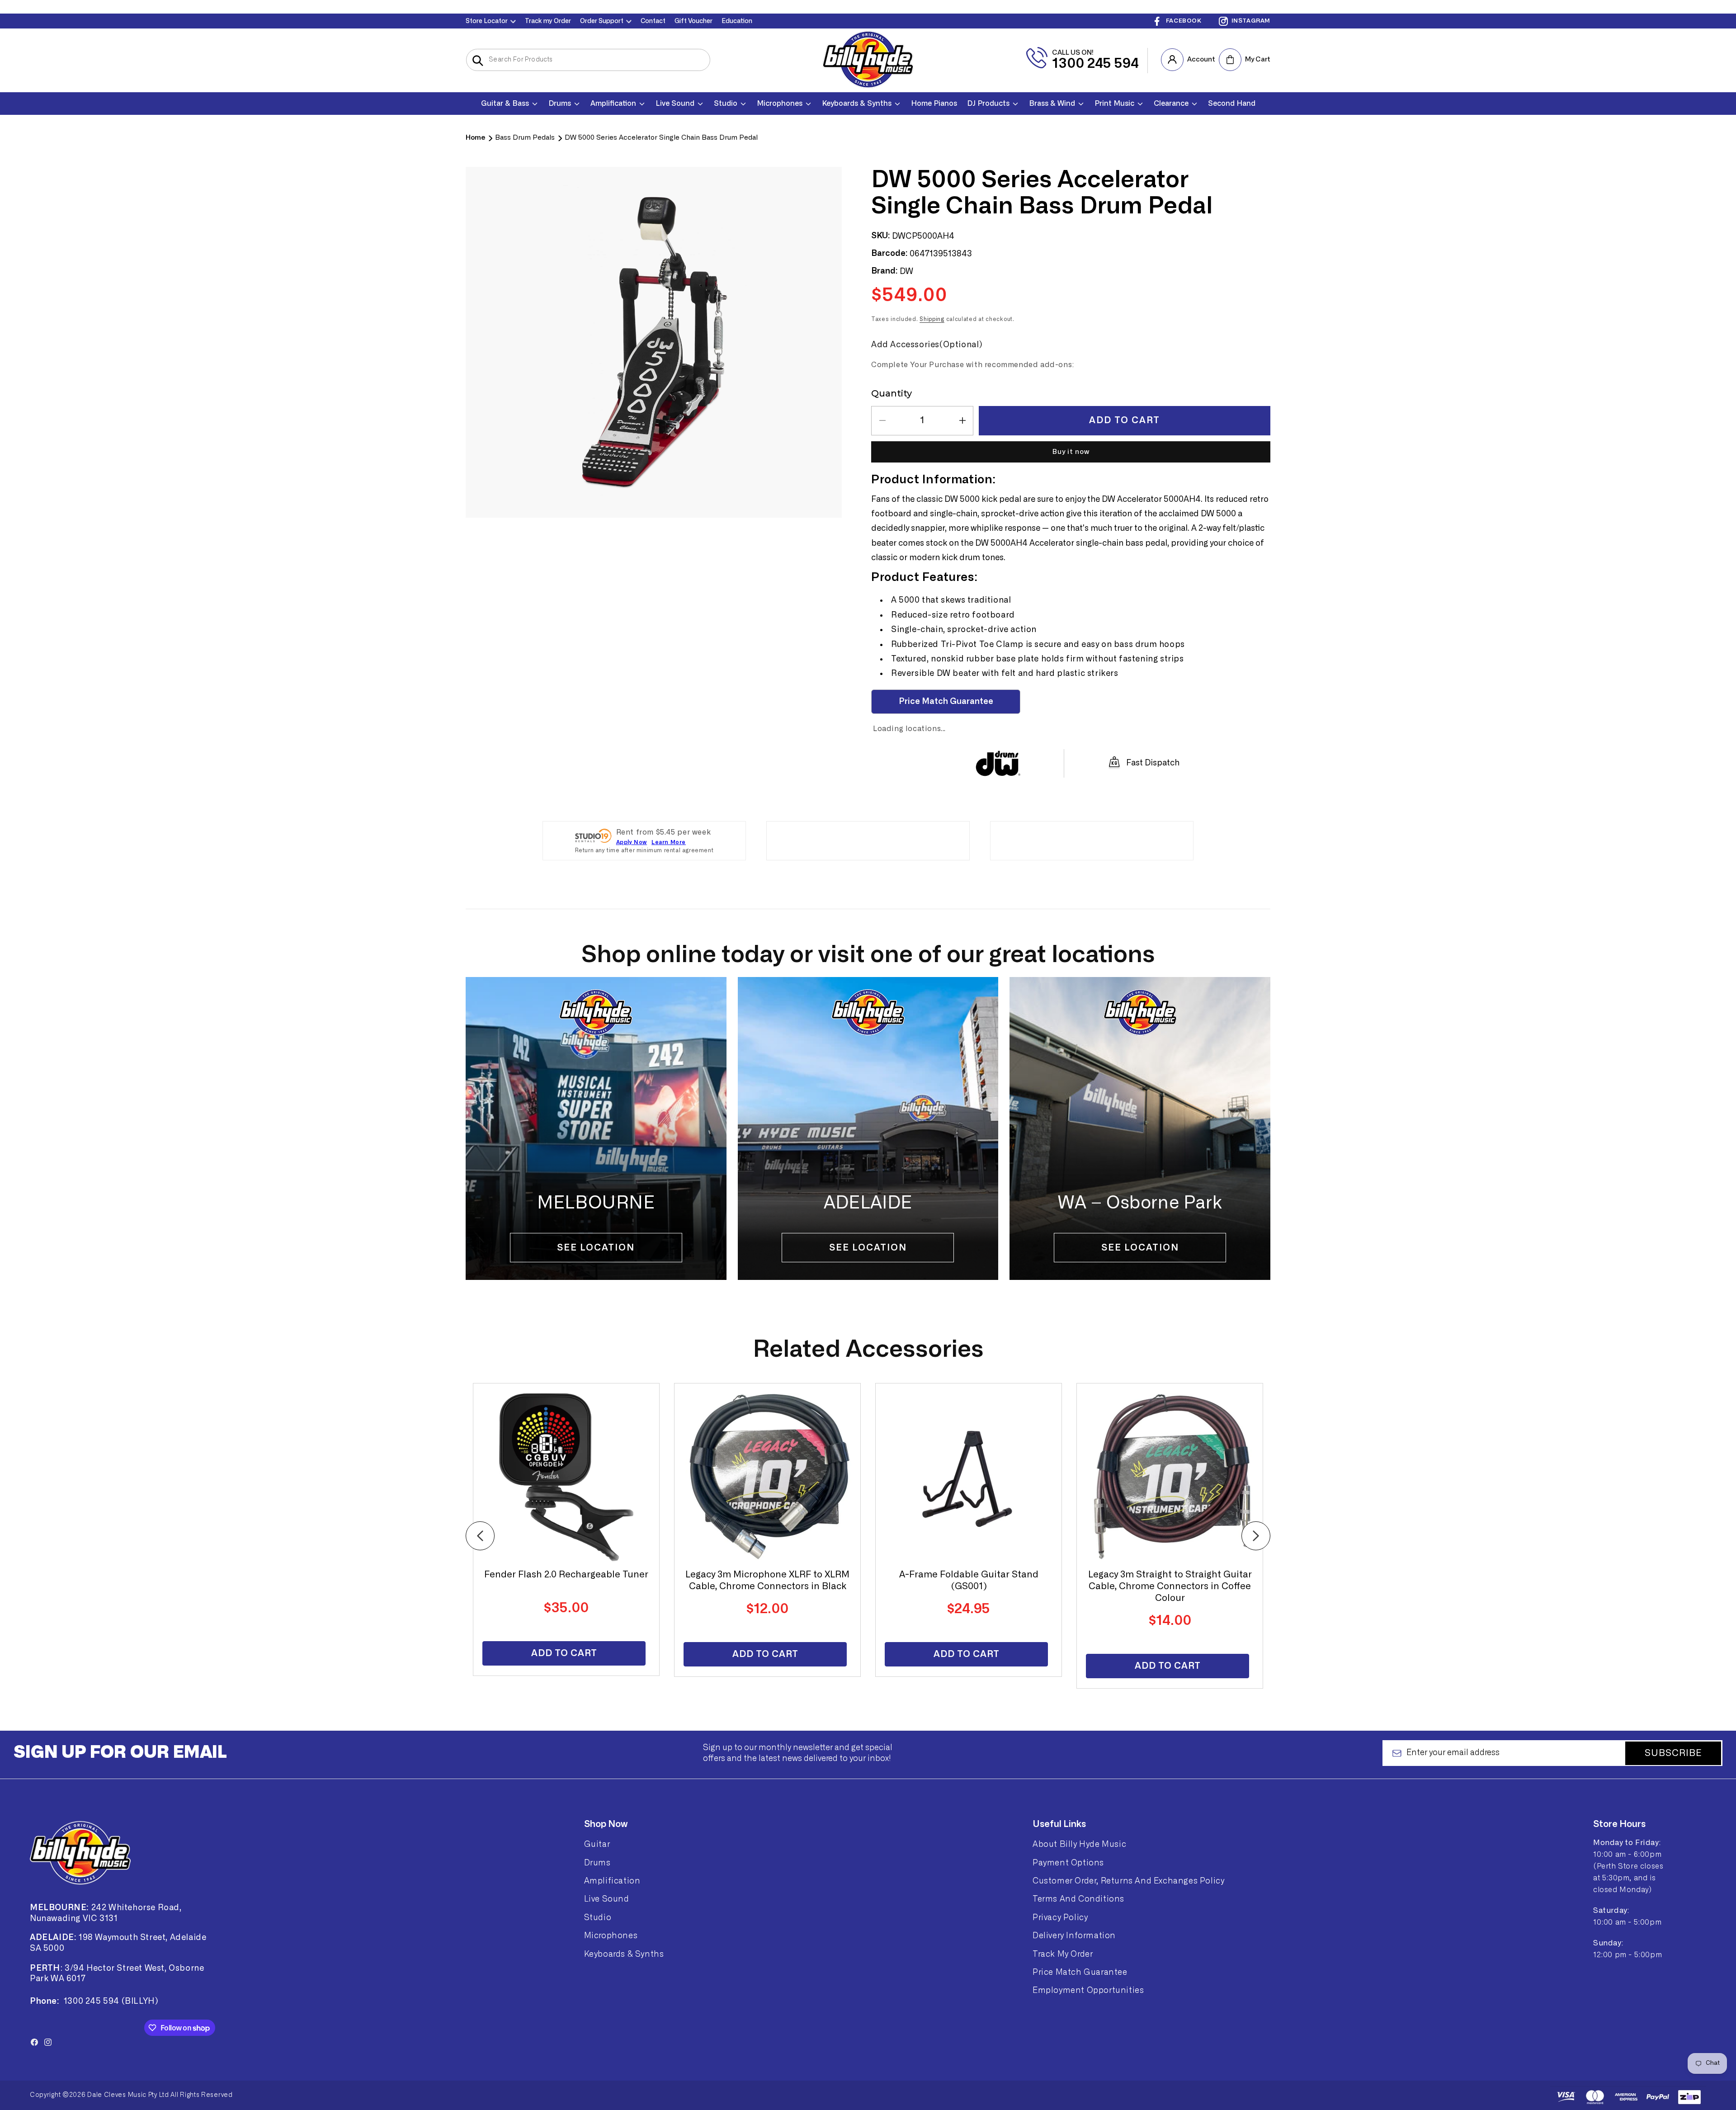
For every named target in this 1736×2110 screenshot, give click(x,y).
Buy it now (1071, 452)
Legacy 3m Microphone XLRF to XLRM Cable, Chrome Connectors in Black (767, 1581)
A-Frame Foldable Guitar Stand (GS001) (969, 1581)
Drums (597, 1863)
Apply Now (632, 842)
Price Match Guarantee (1080, 1972)
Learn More (669, 842)
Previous (480, 1536)
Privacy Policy (1060, 1917)
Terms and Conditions (1078, 1899)
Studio (598, 1917)
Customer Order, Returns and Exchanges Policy (1128, 1881)
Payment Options (1068, 1863)
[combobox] (588, 60)
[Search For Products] (478, 61)
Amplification (612, 1881)
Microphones (611, 1935)
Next (1256, 1536)
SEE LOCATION (1140, 1248)
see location (596, 1248)
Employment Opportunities (1088, 1990)
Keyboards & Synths (624, 1954)
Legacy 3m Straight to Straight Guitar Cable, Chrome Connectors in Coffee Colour (1170, 1586)
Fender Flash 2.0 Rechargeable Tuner (566, 1575)
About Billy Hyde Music (1079, 1844)
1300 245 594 (1095, 64)
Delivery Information (1074, 1935)
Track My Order (1063, 1954)
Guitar (597, 1844)
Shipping (932, 319)
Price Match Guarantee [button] (946, 702)
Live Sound (607, 1899)
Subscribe (1673, 1753)
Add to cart (564, 1653)
